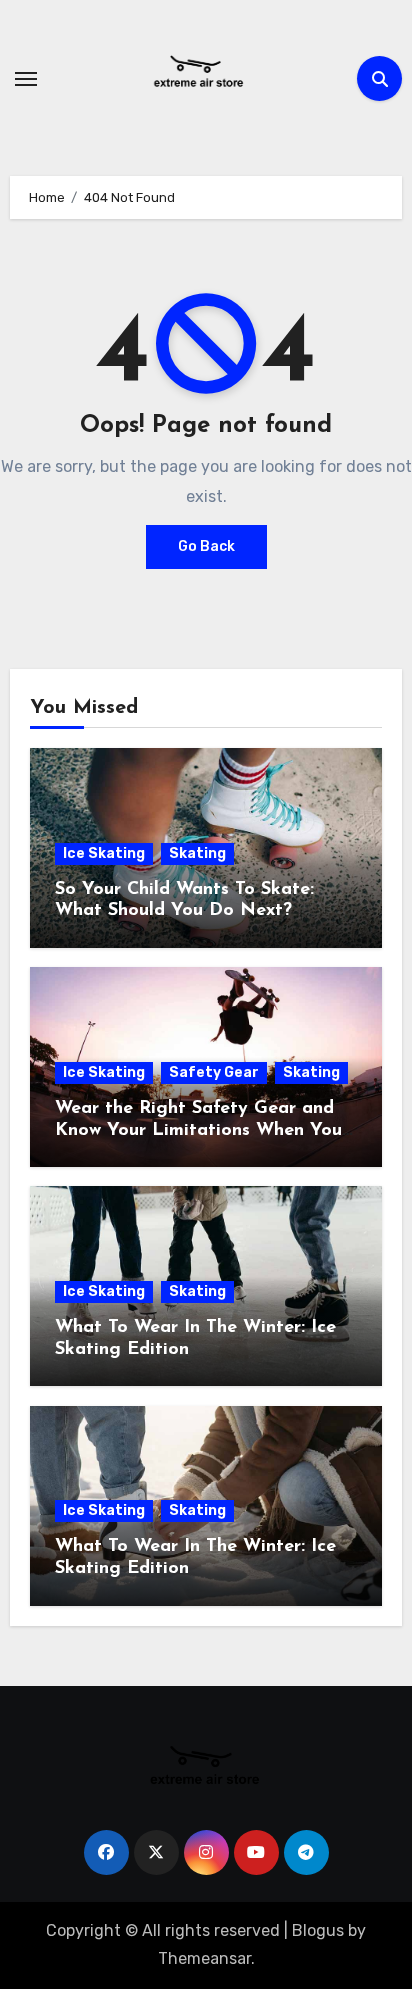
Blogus (318, 1930)
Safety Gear (214, 1072)
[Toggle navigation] (26, 79)
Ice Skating (104, 853)
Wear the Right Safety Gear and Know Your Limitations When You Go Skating (198, 1130)
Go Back (206, 546)
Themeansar (204, 1958)
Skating (197, 853)
